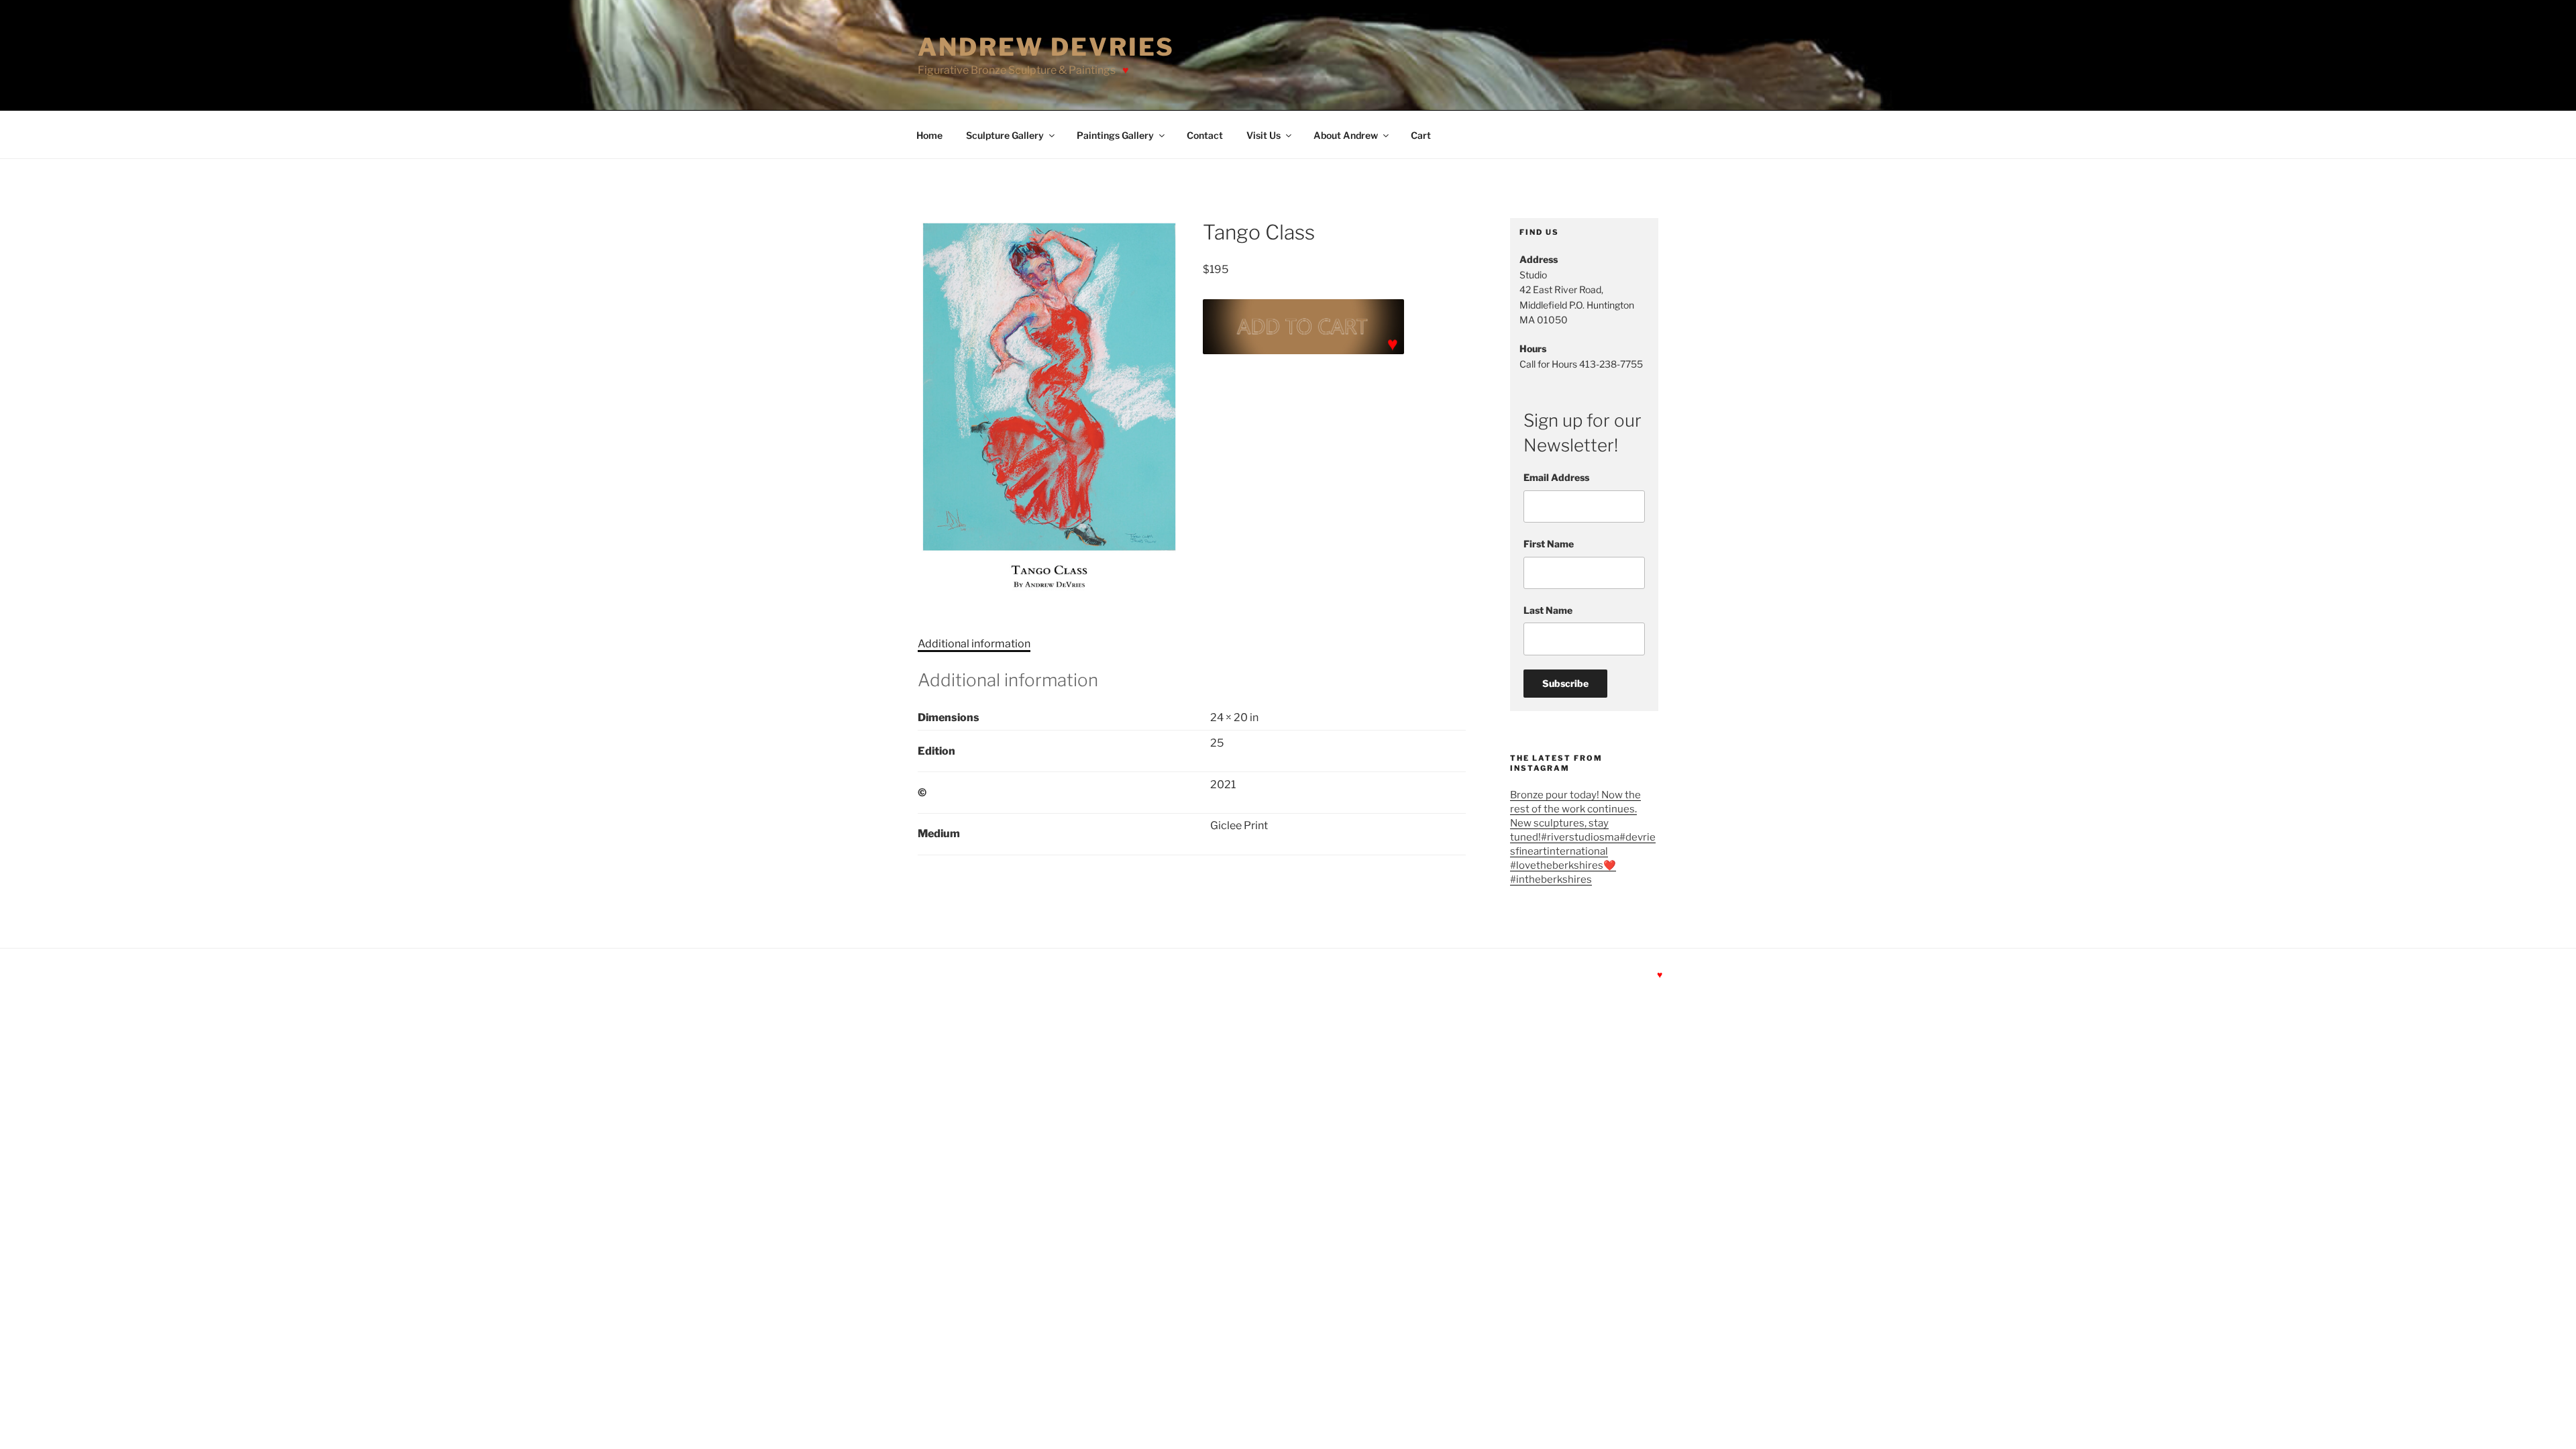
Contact (1205, 135)
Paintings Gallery (1115, 135)
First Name (1549, 544)
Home (929, 135)
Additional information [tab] (974, 644)
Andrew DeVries (1046, 47)
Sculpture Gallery (1005, 135)
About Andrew (1346, 135)
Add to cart (1303, 327)
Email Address (1556, 477)
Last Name (1548, 610)
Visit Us (1264, 135)
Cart (1421, 135)
